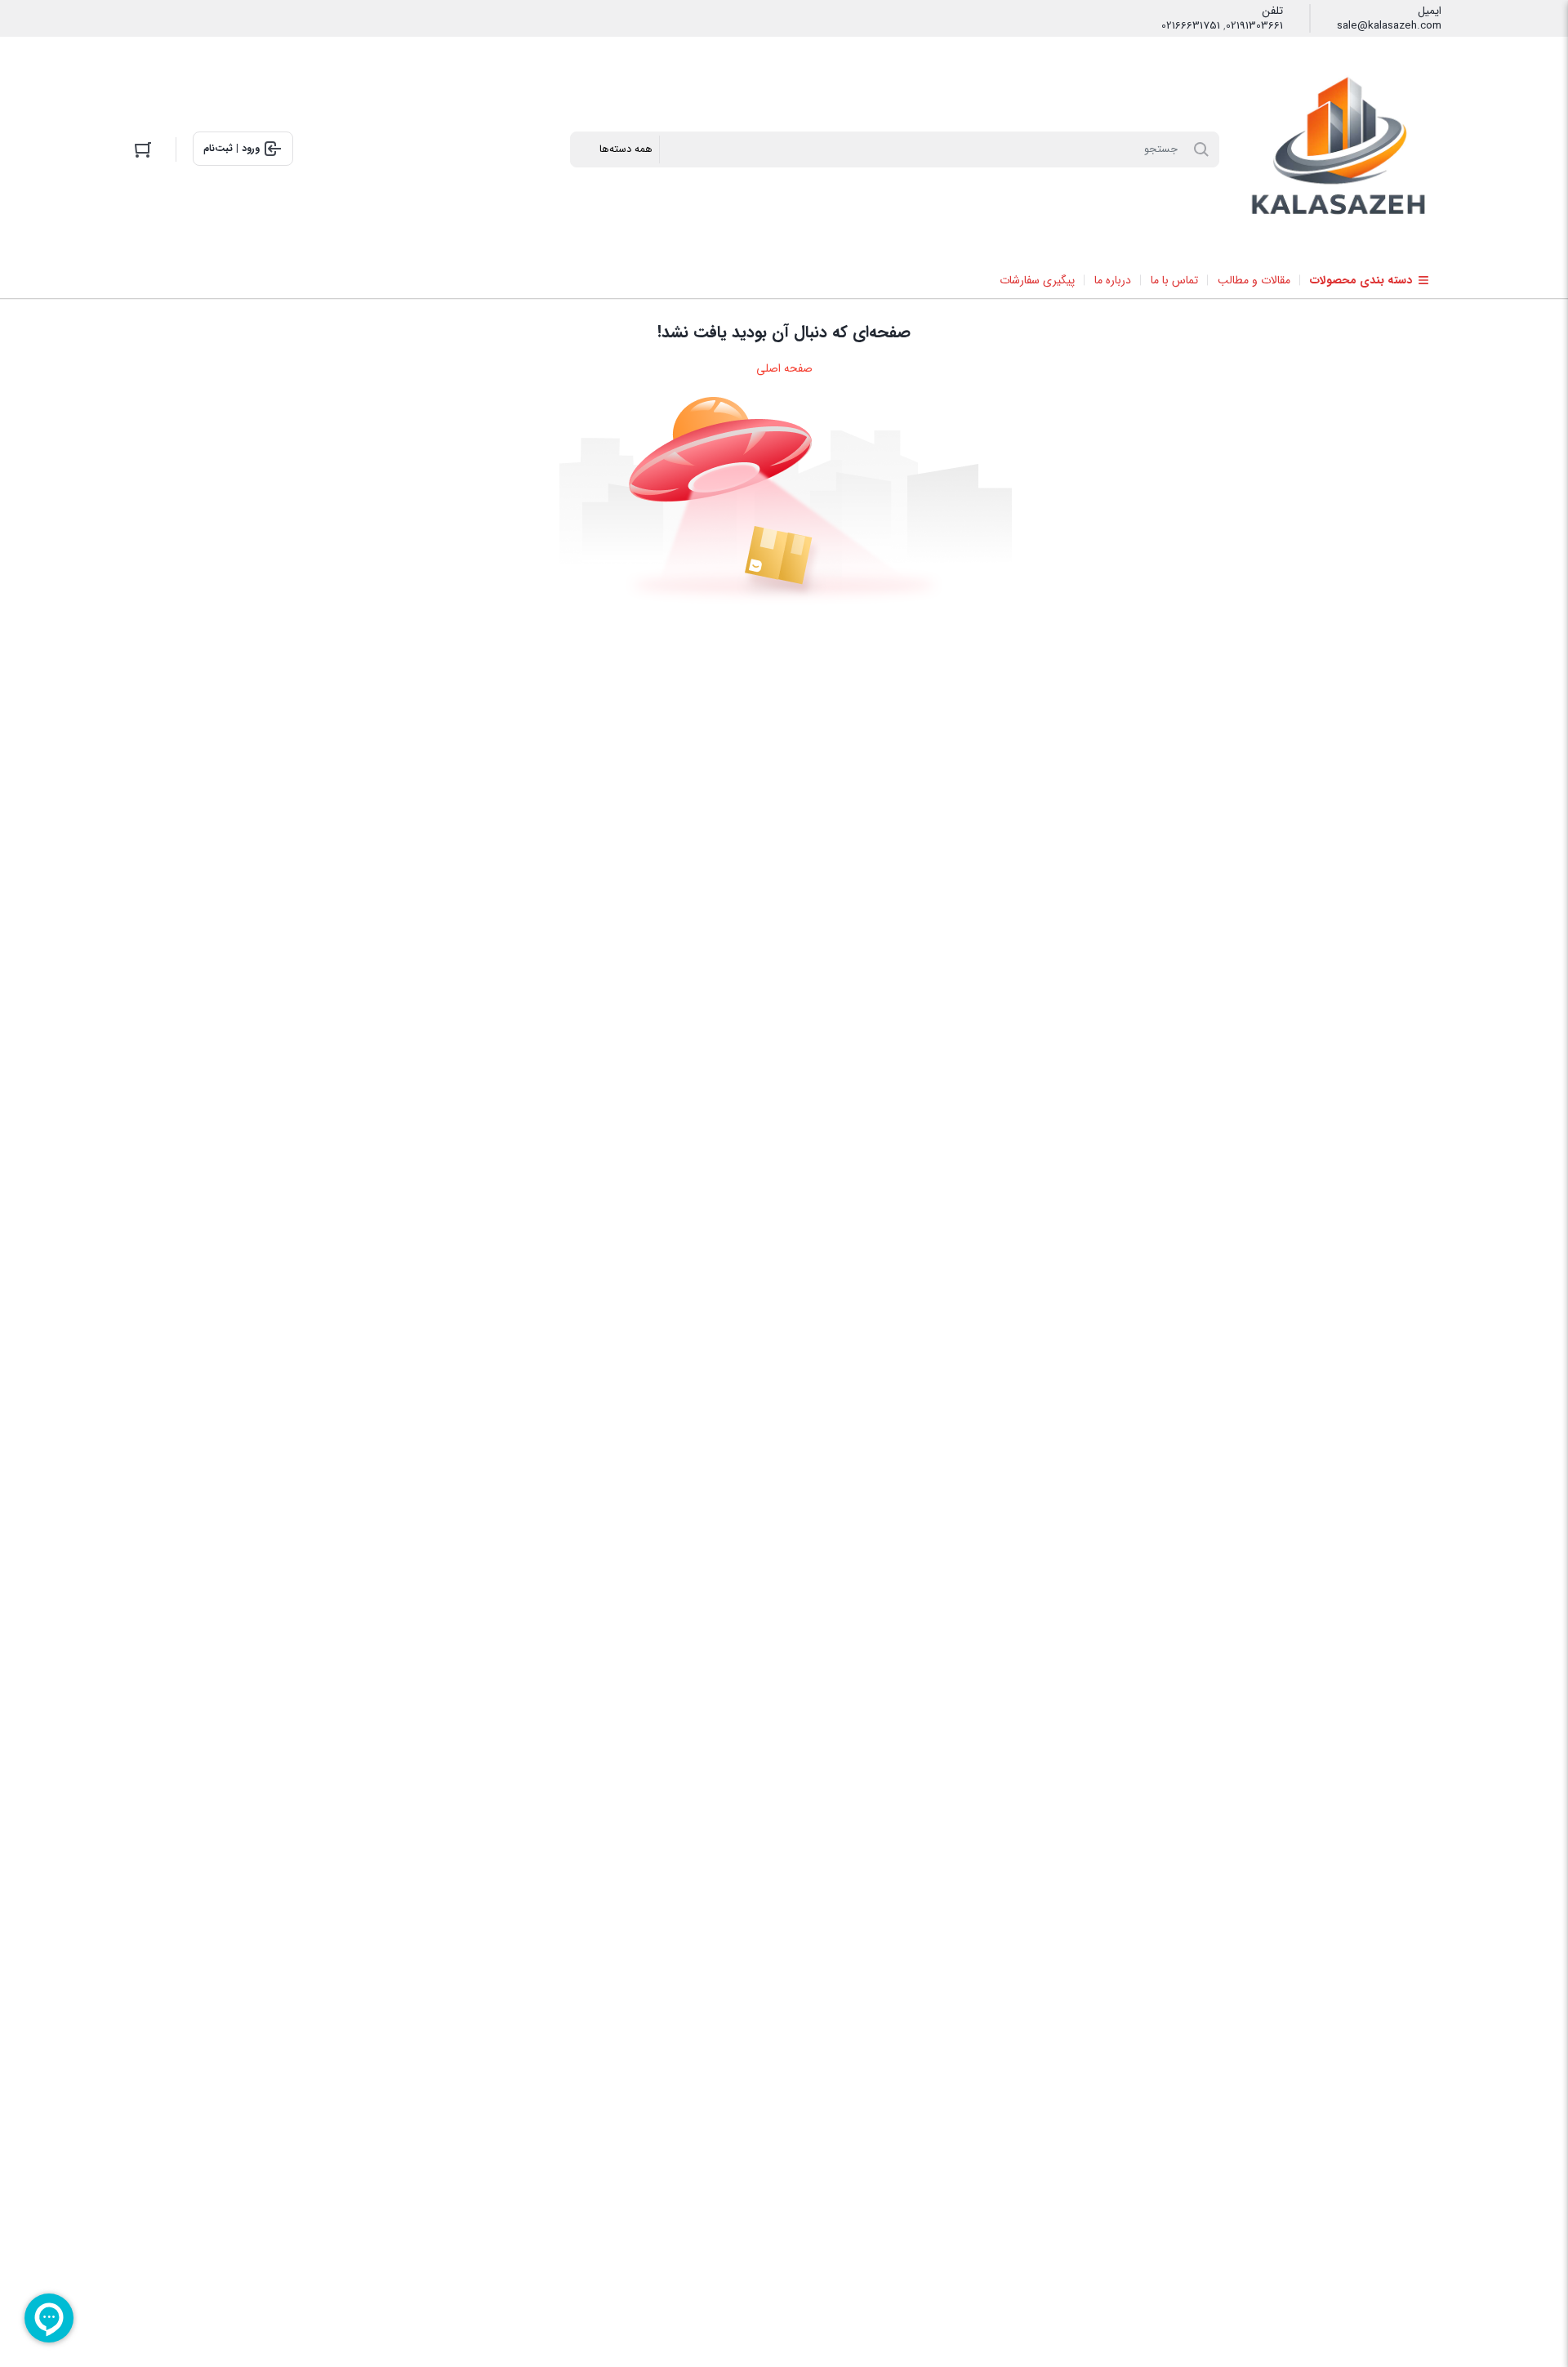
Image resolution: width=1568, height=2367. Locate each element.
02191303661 (1254, 26)
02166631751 (1191, 26)
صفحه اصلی (784, 368)
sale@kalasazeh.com (1389, 26)
